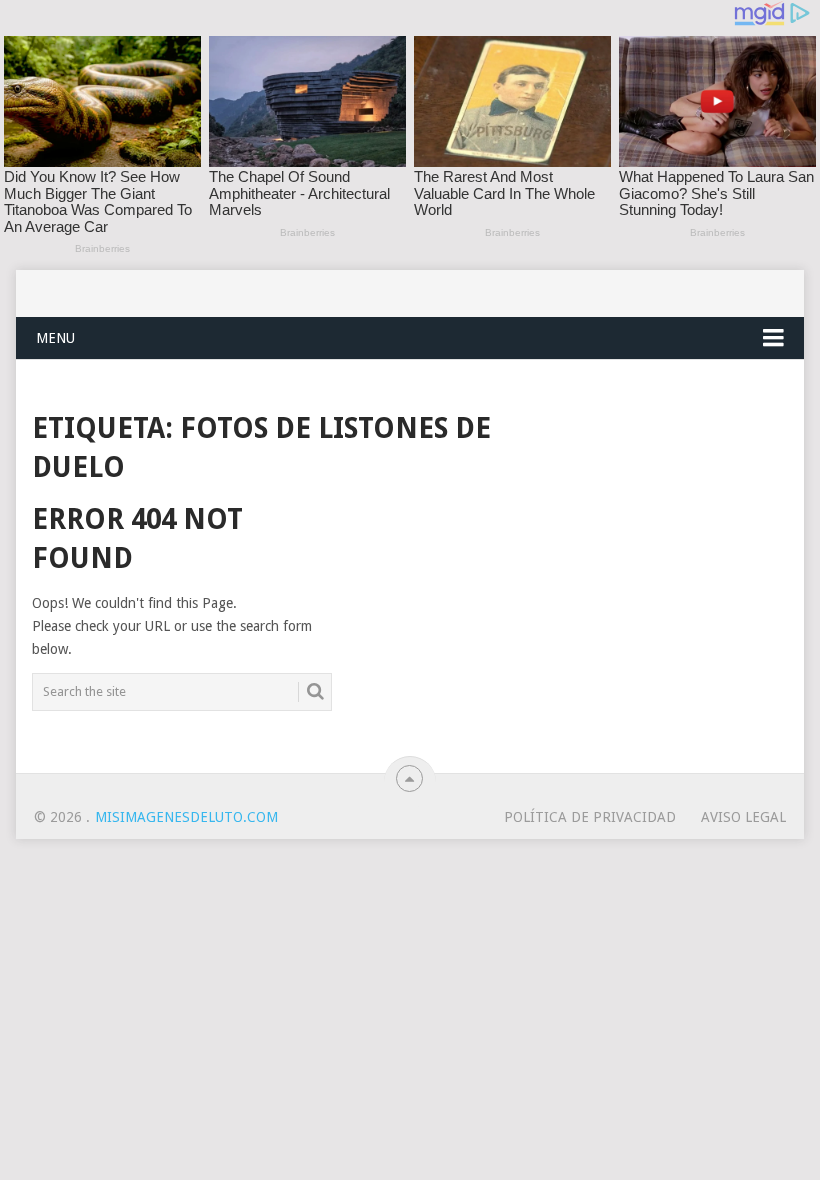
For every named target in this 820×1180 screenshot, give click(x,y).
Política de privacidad (590, 817)
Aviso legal (743, 817)
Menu (55, 338)
